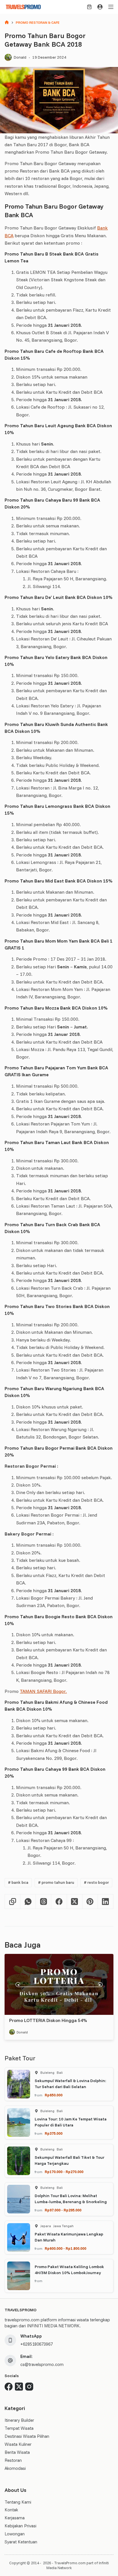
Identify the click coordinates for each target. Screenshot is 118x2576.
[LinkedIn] (106, 1902)
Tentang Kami (18, 2502)
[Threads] (44, 1902)
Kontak (11, 2510)
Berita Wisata (17, 2452)
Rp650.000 (54, 2095)
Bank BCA (18, 1882)
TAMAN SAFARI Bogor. (43, 1691)
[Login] (100, 7)
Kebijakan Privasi (20, 2526)
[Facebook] (59, 1902)
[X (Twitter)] (75, 1902)
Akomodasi (15, 2468)
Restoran (13, 2460)
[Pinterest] (90, 1902)
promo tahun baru (56, 1882)
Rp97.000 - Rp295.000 (63, 2210)
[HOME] (7, 23)
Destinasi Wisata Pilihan (27, 2436)
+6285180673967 (37, 2344)
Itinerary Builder (19, 2420)
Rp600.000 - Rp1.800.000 (65, 2248)
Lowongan (15, 2534)
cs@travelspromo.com (42, 2364)
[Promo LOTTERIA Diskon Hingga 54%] (59, 1984)
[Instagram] (29, 2387)
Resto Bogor (96, 1882)
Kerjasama (15, 2518)
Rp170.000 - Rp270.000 (64, 2172)
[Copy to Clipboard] (13, 1902)
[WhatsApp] (28, 1902)
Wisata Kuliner (18, 2444)
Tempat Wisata (19, 2428)
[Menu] (111, 7)
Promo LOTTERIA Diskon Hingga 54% (48, 2020)
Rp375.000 (54, 2133)
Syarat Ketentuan (21, 2542)
